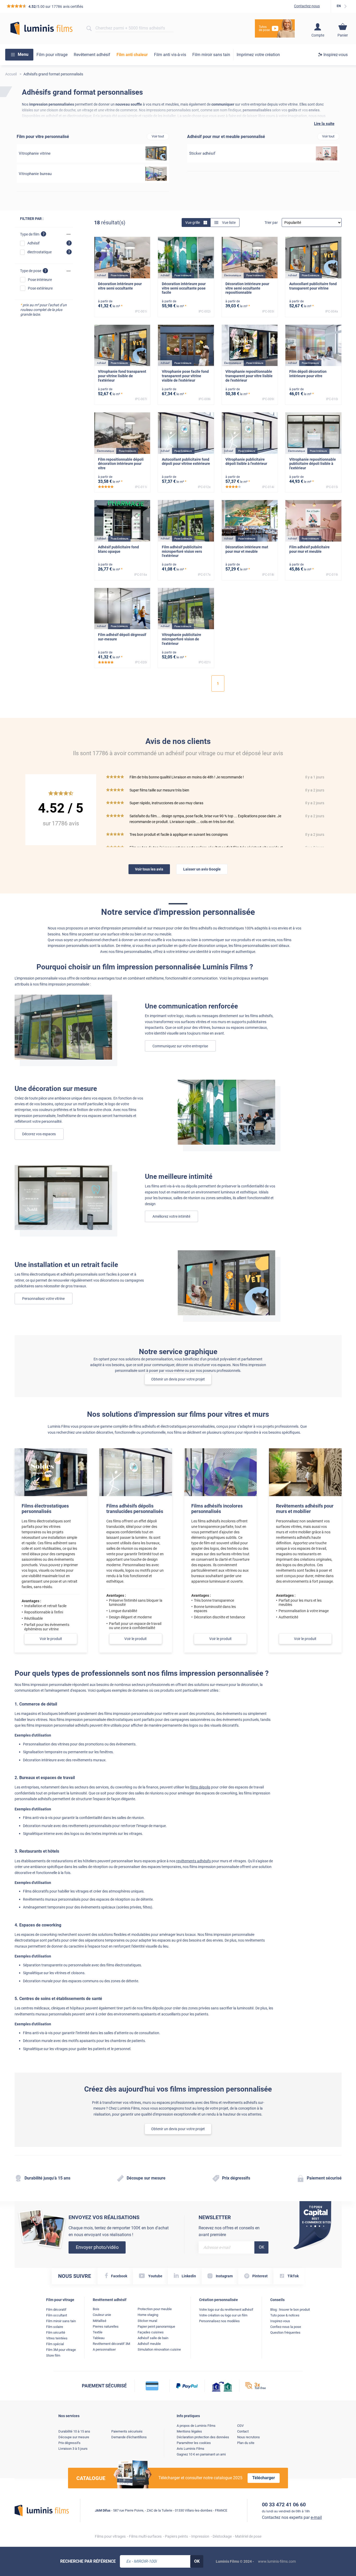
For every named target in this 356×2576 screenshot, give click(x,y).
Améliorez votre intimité (171, 1216)
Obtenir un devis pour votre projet (178, 1379)
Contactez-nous (307, 6)
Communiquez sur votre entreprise (180, 1046)
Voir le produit (51, 1639)
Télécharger (264, 2478)
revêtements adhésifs (194, 1861)
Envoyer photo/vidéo (97, 2247)
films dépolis (200, 1787)
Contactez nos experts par (292, 2517)
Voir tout (158, 136)
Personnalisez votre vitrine (43, 1299)
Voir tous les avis (149, 869)
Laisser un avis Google (202, 869)
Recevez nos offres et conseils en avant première (229, 2231)
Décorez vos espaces (39, 1134)
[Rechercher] (89, 28)
